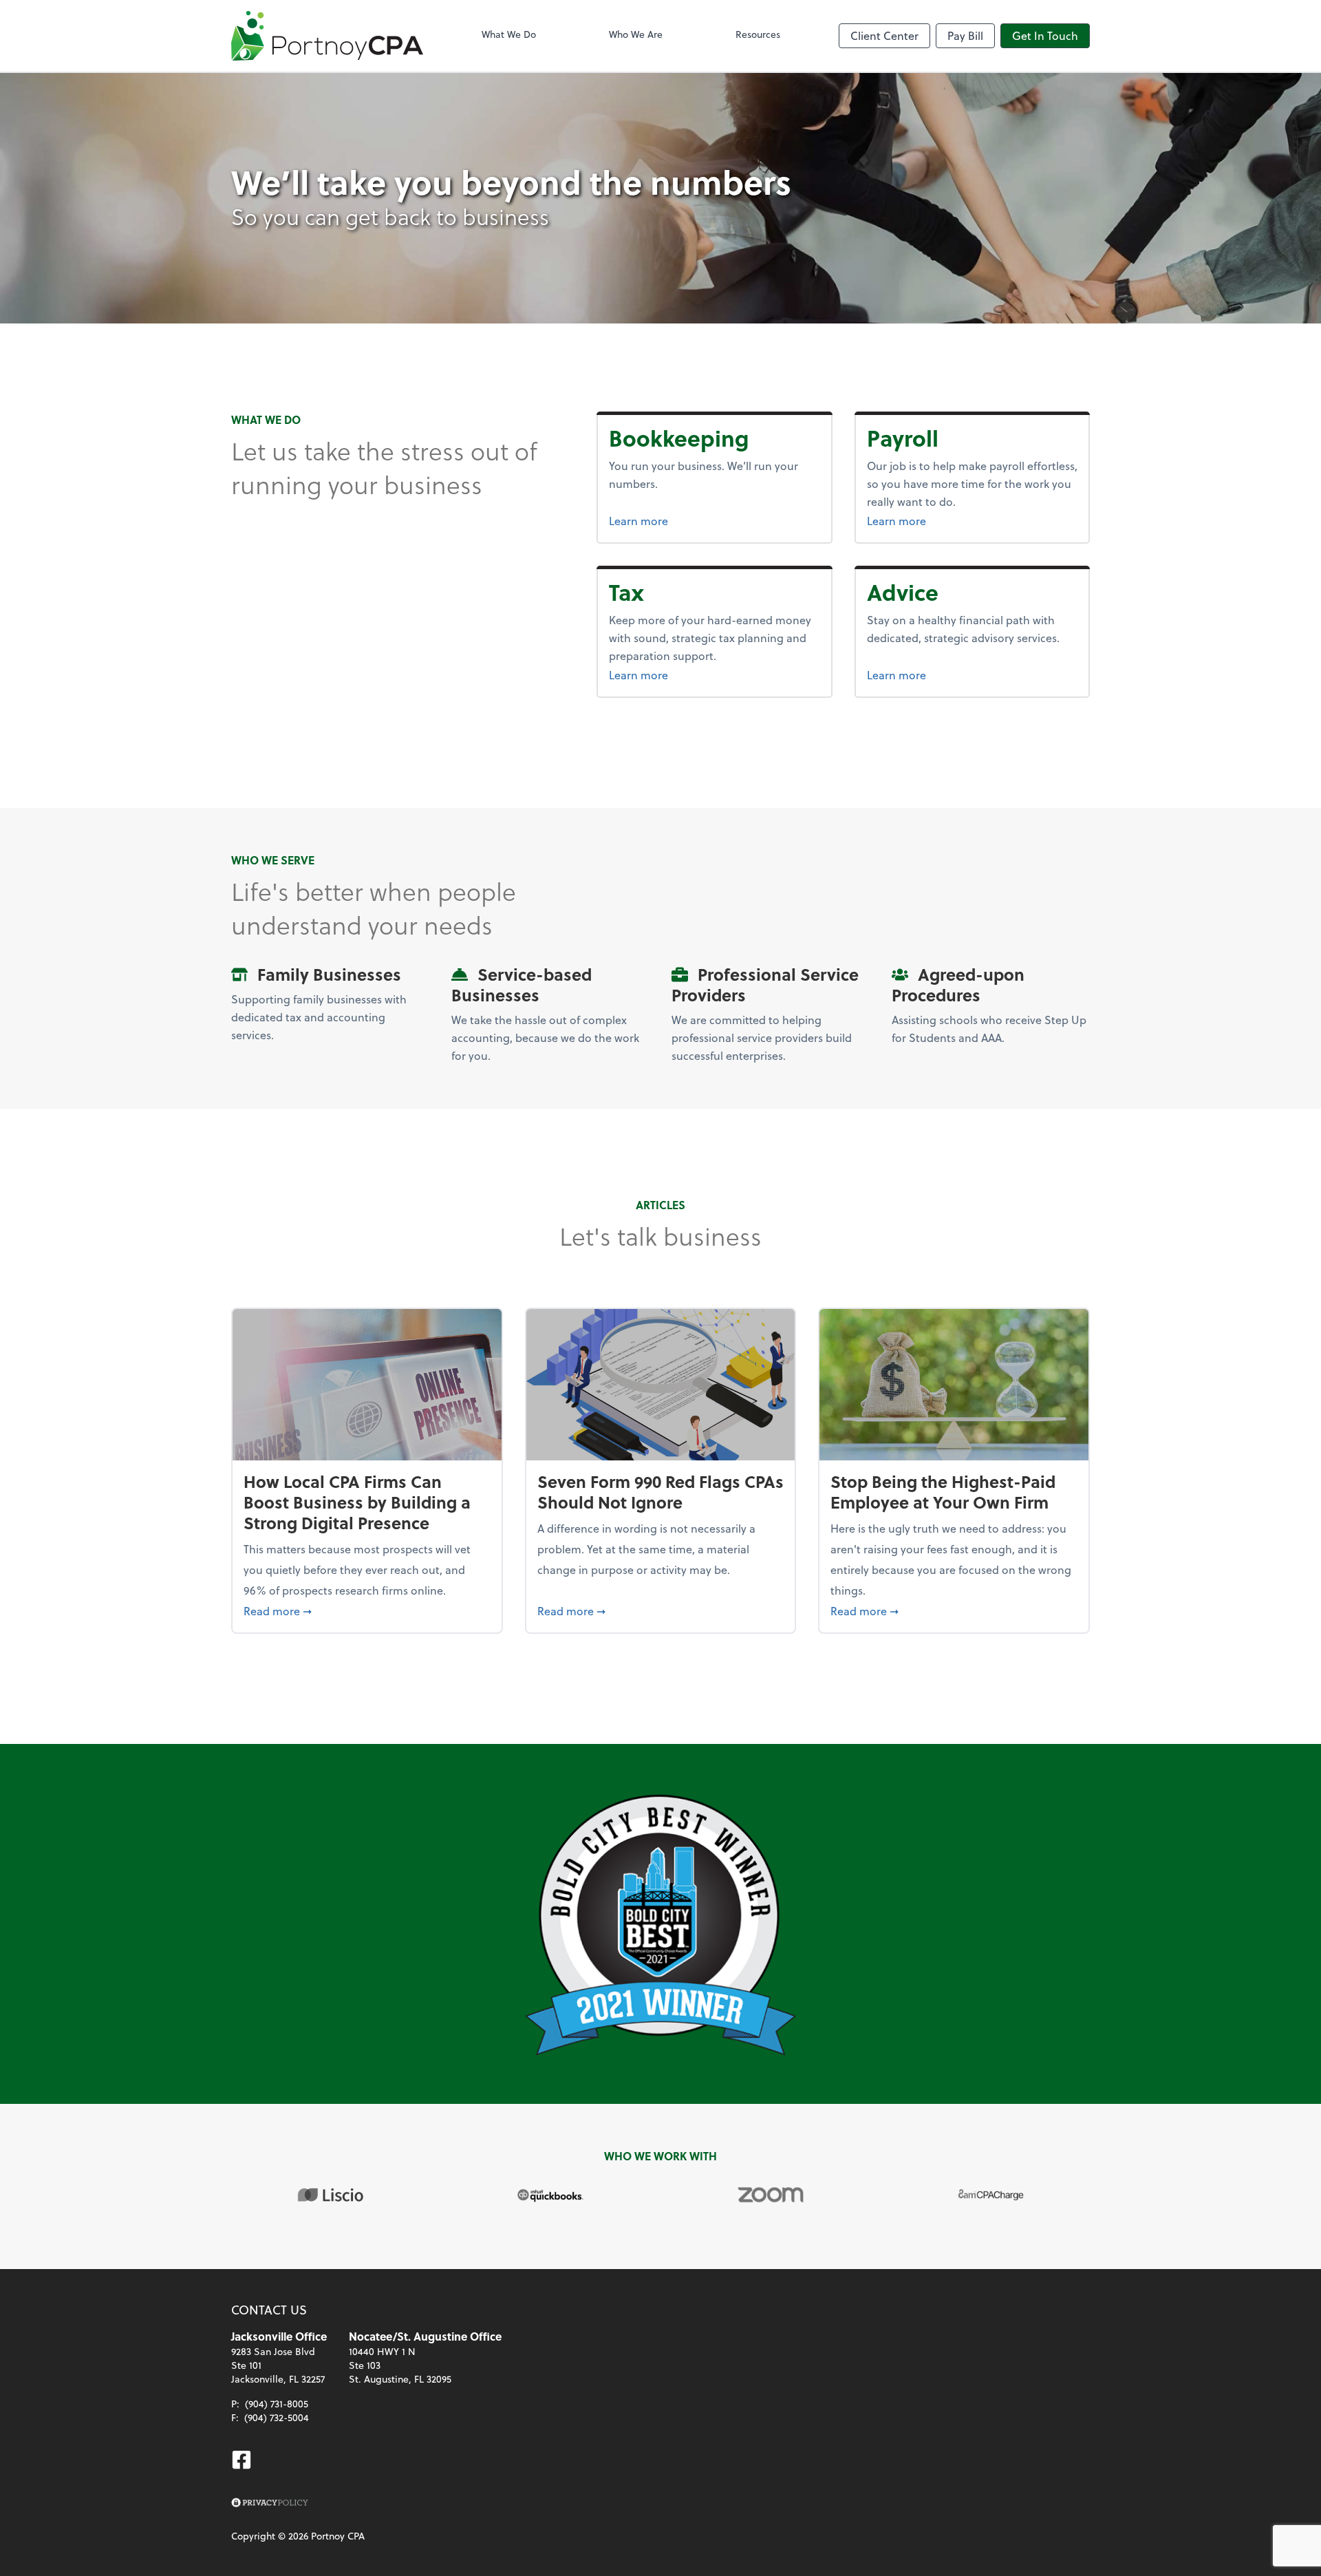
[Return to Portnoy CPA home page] (327, 36)
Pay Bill (965, 35)
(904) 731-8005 (277, 2404)
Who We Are (636, 34)
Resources (758, 34)
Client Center (884, 35)
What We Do (509, 34)
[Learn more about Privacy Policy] (270, 2503)
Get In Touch (1045, 35)
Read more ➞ (367, 1610)
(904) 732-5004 (277, 2417)
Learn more (690, 520)
